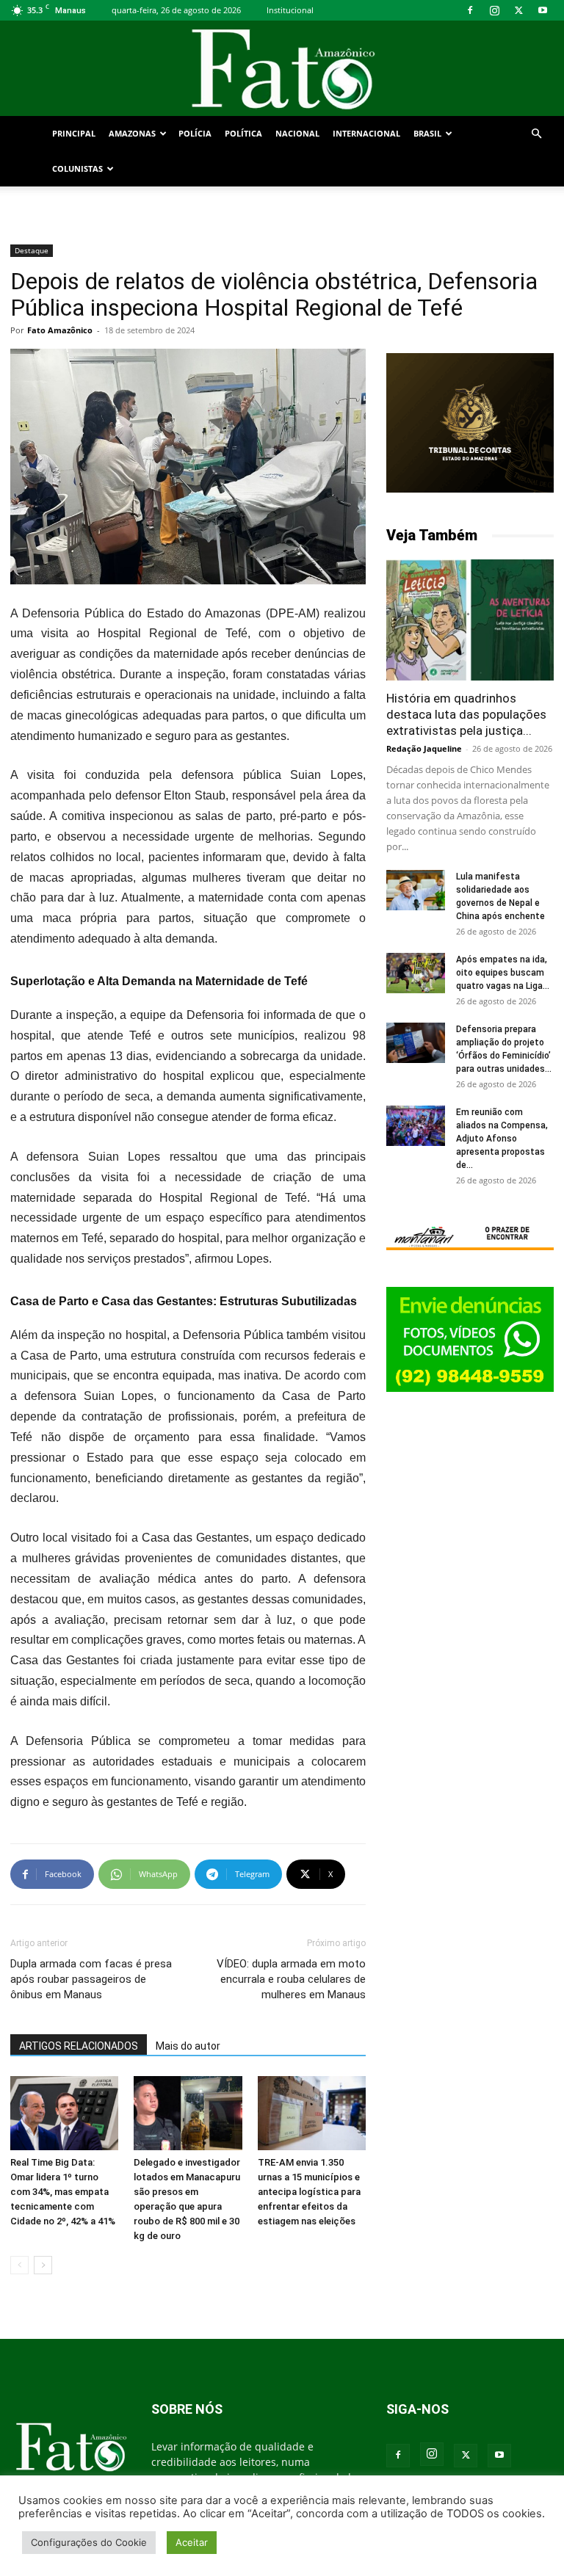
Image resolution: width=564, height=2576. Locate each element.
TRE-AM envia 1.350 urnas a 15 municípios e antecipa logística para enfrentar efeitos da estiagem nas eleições (309, 2192)
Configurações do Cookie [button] (89, 2542)
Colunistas (77, 168)
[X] (518, 10)
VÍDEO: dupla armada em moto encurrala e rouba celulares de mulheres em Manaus (291, 1979)
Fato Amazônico (60, 330)
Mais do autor (188, 2046)
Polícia (195, 133)
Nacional (297, 133)
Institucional (290, 10)
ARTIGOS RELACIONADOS (79, 2046)
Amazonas (132, 133)
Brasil (427, 133)
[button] (536, 134)
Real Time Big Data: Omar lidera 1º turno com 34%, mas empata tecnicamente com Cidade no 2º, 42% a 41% (63, 2192)
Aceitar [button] (192, 2542)
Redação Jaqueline (424, 748)
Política (243, 133)
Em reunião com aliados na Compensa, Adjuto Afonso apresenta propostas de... (502, 1139)
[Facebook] (470, 10)
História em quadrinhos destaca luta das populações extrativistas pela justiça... (466, 714)
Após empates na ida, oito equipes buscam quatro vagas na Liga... (503, 973)
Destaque (32, 250)
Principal (74, 133)
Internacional (366, 133)
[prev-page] (19, 2265)
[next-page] (43, 2265)
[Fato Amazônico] (282, 69)
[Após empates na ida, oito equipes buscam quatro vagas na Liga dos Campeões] (416, 973)
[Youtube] (543, 10)
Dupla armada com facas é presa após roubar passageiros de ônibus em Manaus (91, 1979)
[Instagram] (494, 10)
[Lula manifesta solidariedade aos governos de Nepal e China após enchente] (416, 890)
